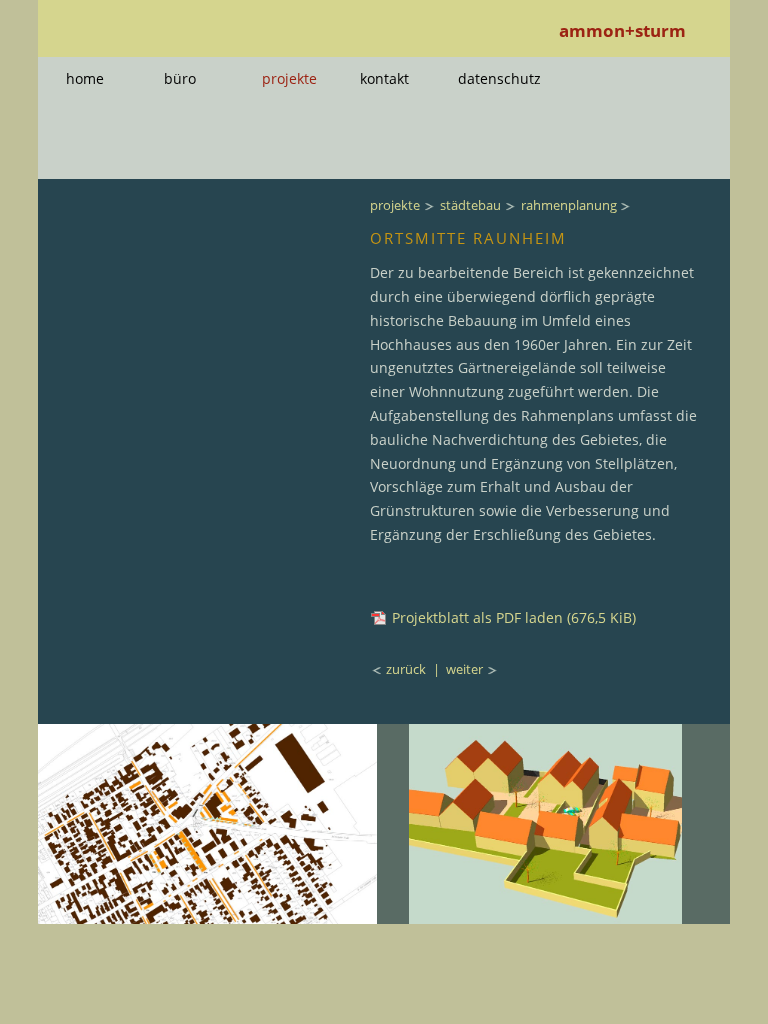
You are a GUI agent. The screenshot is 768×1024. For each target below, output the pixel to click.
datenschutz (499, 78)
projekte (289, 78)
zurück (407, 669)
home (85, 78)
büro (180, 78)
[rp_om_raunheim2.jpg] (545, 918)
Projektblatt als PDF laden (514, 617)
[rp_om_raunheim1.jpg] (207, 918)
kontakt (384, 78)
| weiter (458, 669)
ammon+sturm (622, 30)
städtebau (470, 205)
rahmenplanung (569, 205)
